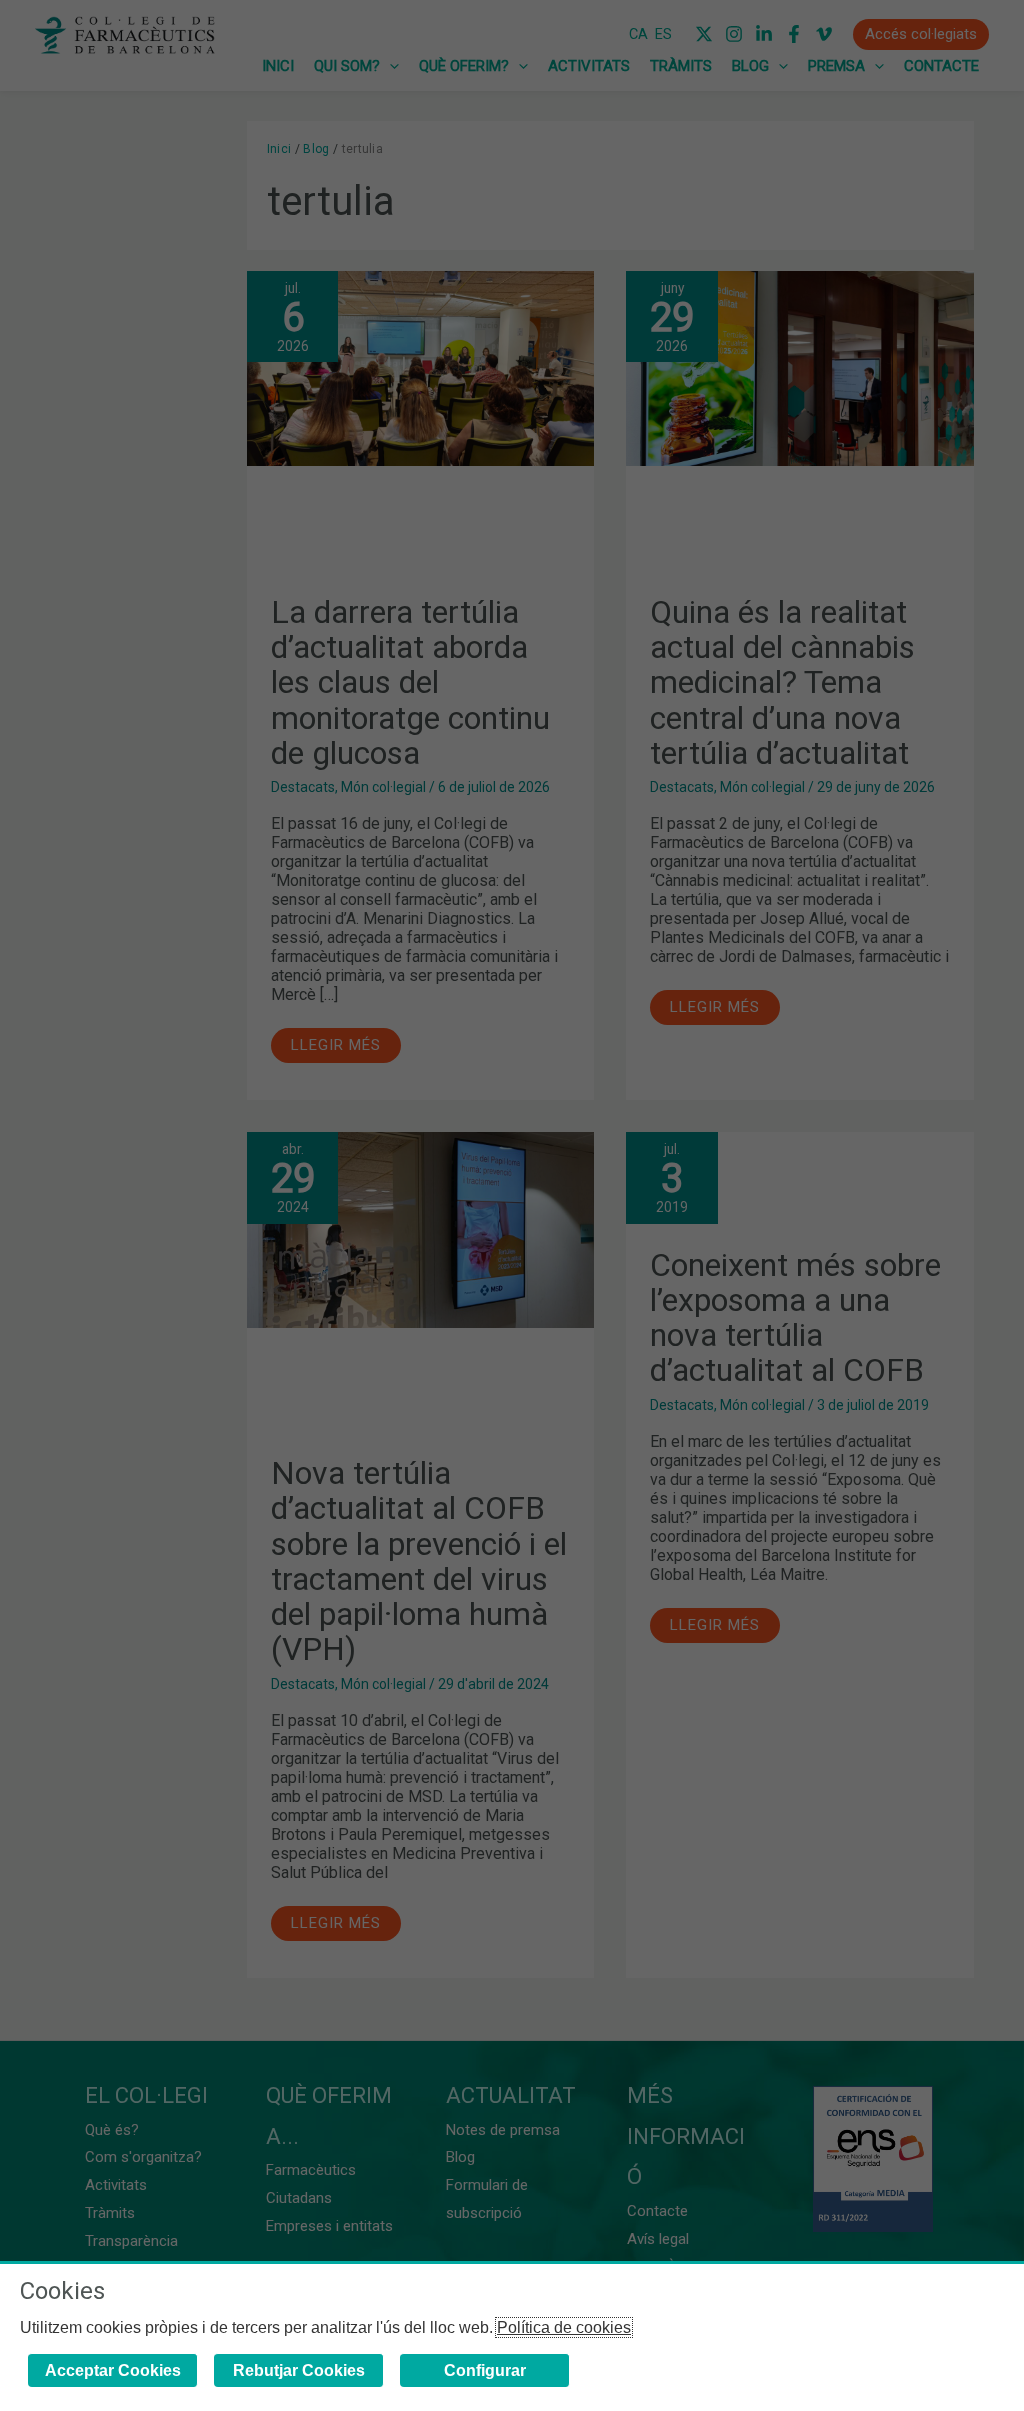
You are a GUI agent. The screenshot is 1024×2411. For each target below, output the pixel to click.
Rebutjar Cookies (299, 2370)
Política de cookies (564, 2327)
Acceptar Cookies (113, 2370)
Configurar (485, 2370)
